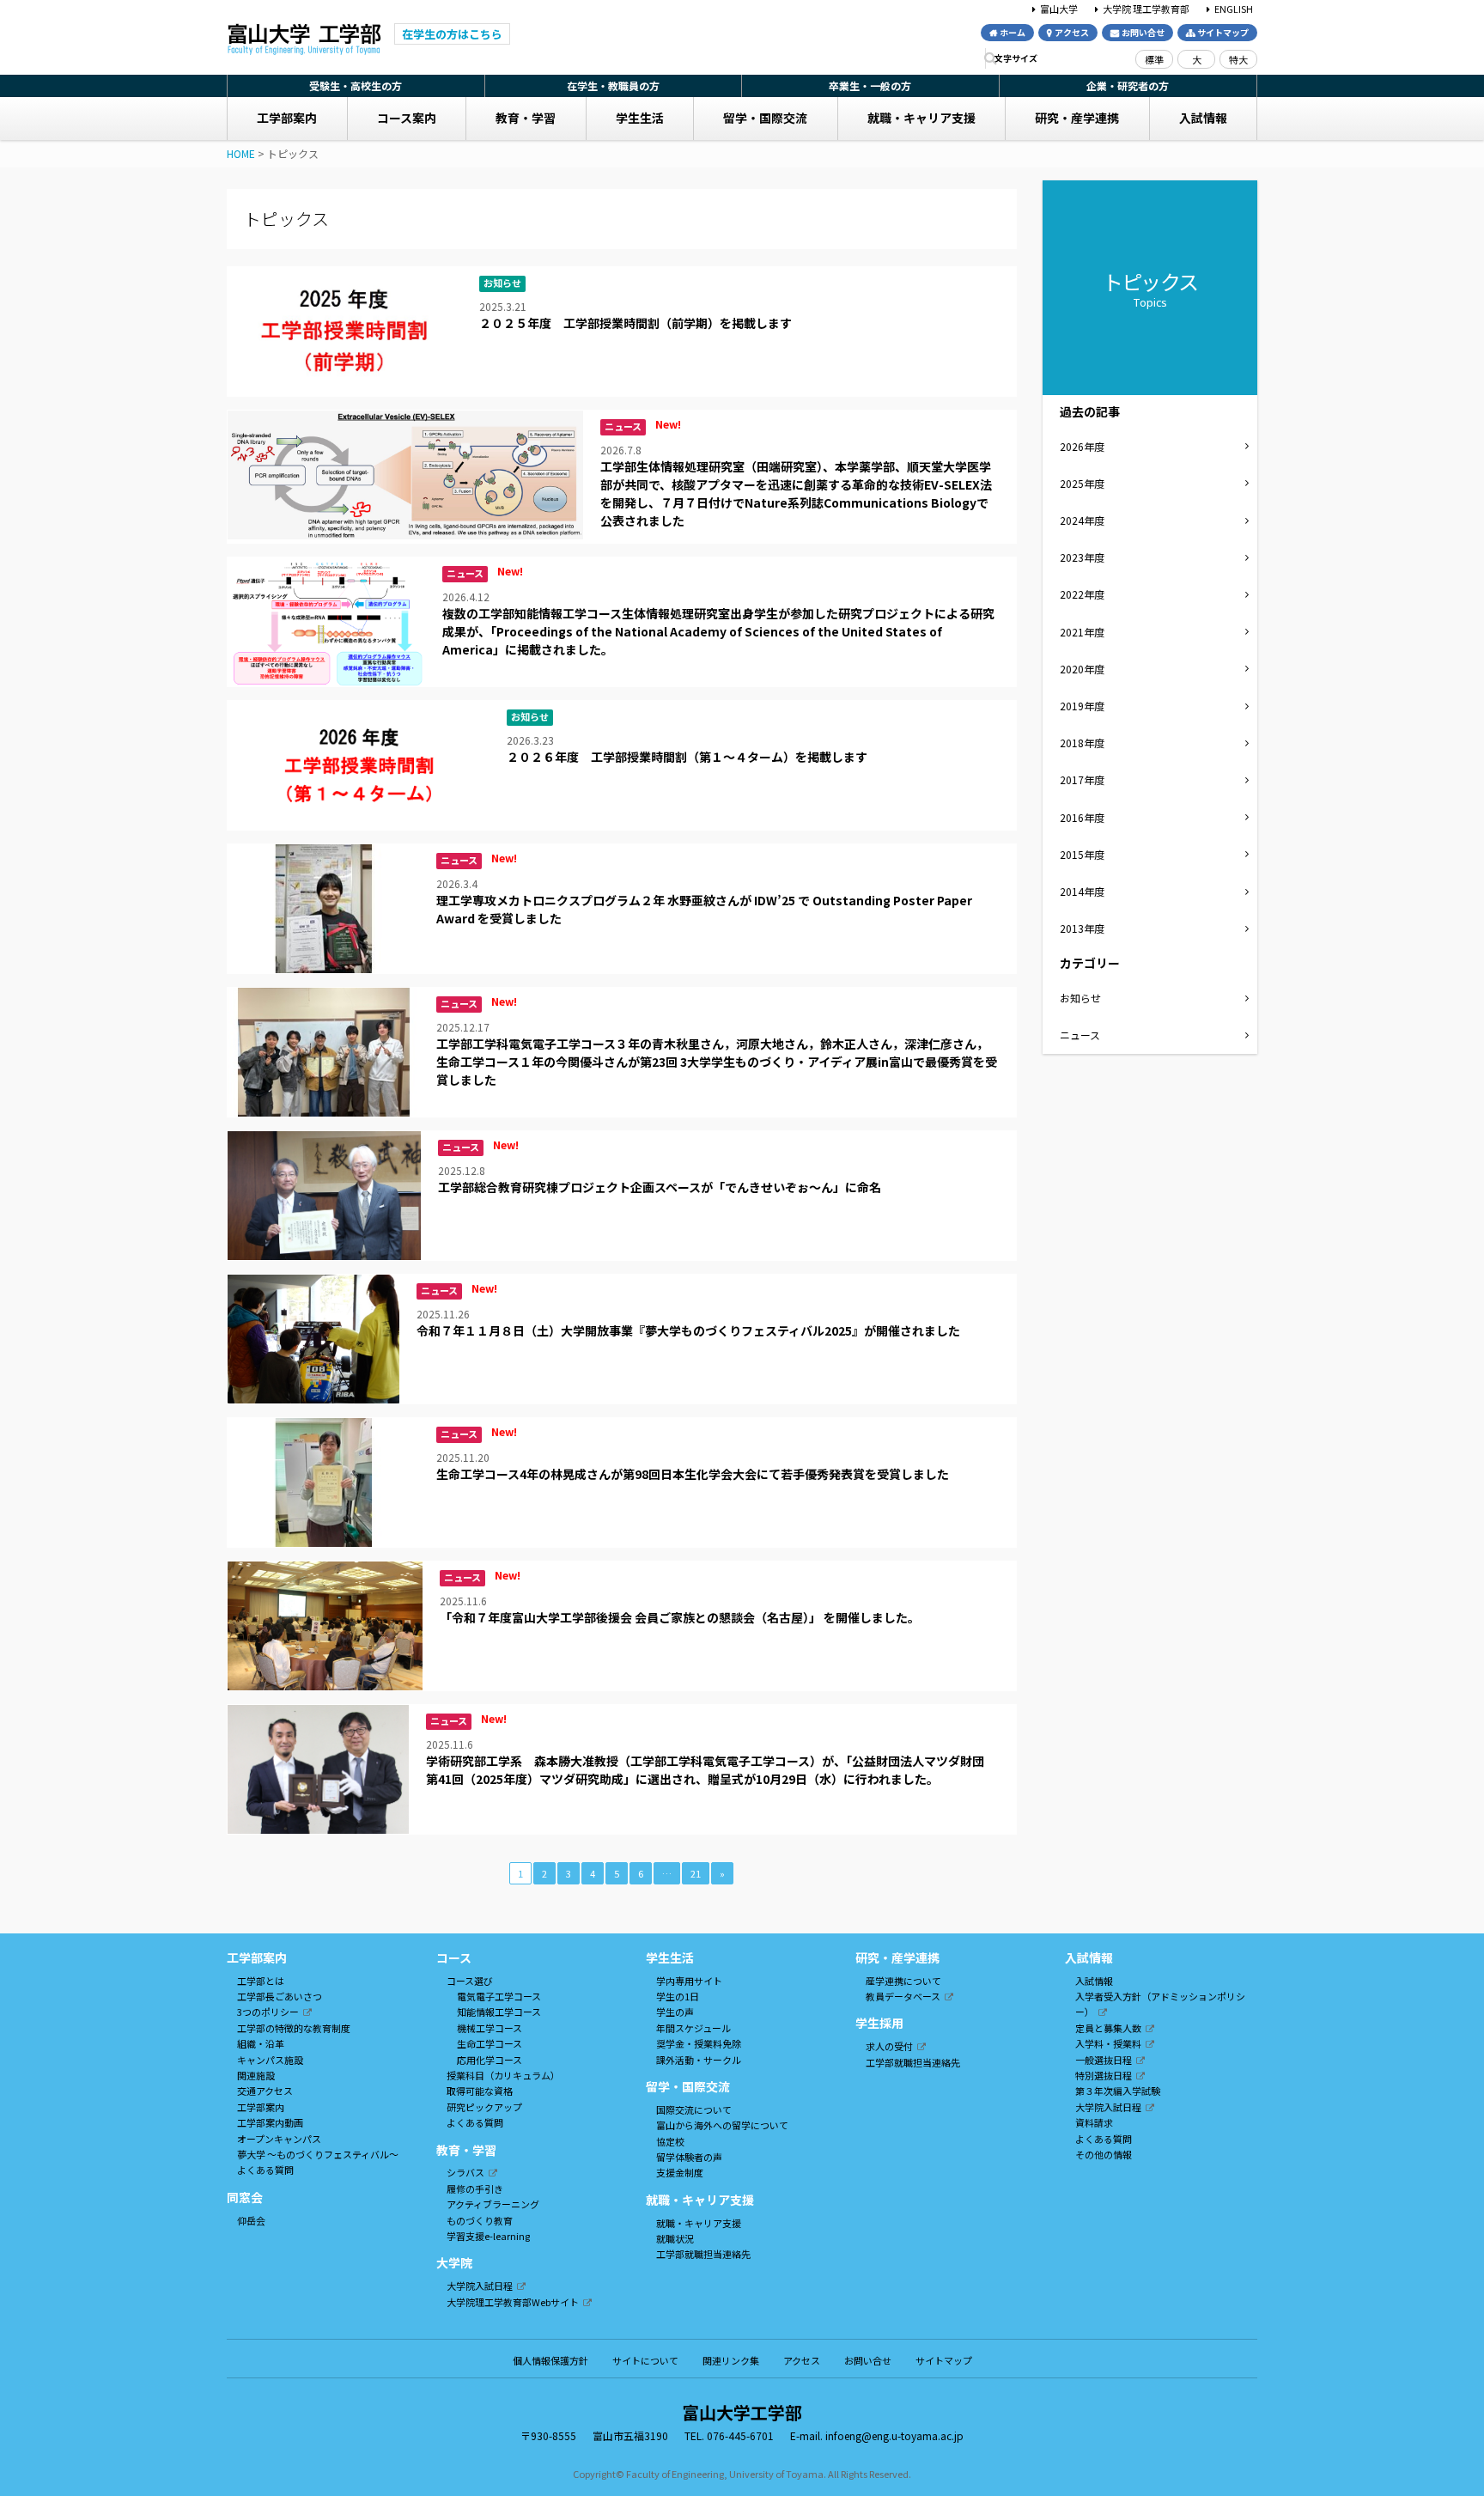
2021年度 (1082, 632)
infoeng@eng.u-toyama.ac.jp (894, 2435)
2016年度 (1082, 817)
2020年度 (1082, 669)
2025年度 (1082, 483)
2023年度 (1082, 557)
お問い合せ (1143, 32)
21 (696, 1873)
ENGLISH (1234, 8)
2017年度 (1082, 779)
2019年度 (1082, 706)
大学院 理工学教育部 (1146, 8)
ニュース (1080, 1035)
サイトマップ (1223, 32)
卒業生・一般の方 (870, 85)
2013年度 (1082, 928)
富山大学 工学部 (304, 40)
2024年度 (1082, 520)
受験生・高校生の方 (356, 85)
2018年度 (1082, 743)
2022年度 (1082, 594)
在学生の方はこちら (452, 34)
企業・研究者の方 (1128, 85)
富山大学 (1059, 8)
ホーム (1013, 32)
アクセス (1072, 32)
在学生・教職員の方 (613, 85)
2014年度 (1082, 891)
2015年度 (1082, 854)
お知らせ (1080, 998)
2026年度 (1082, 446)
